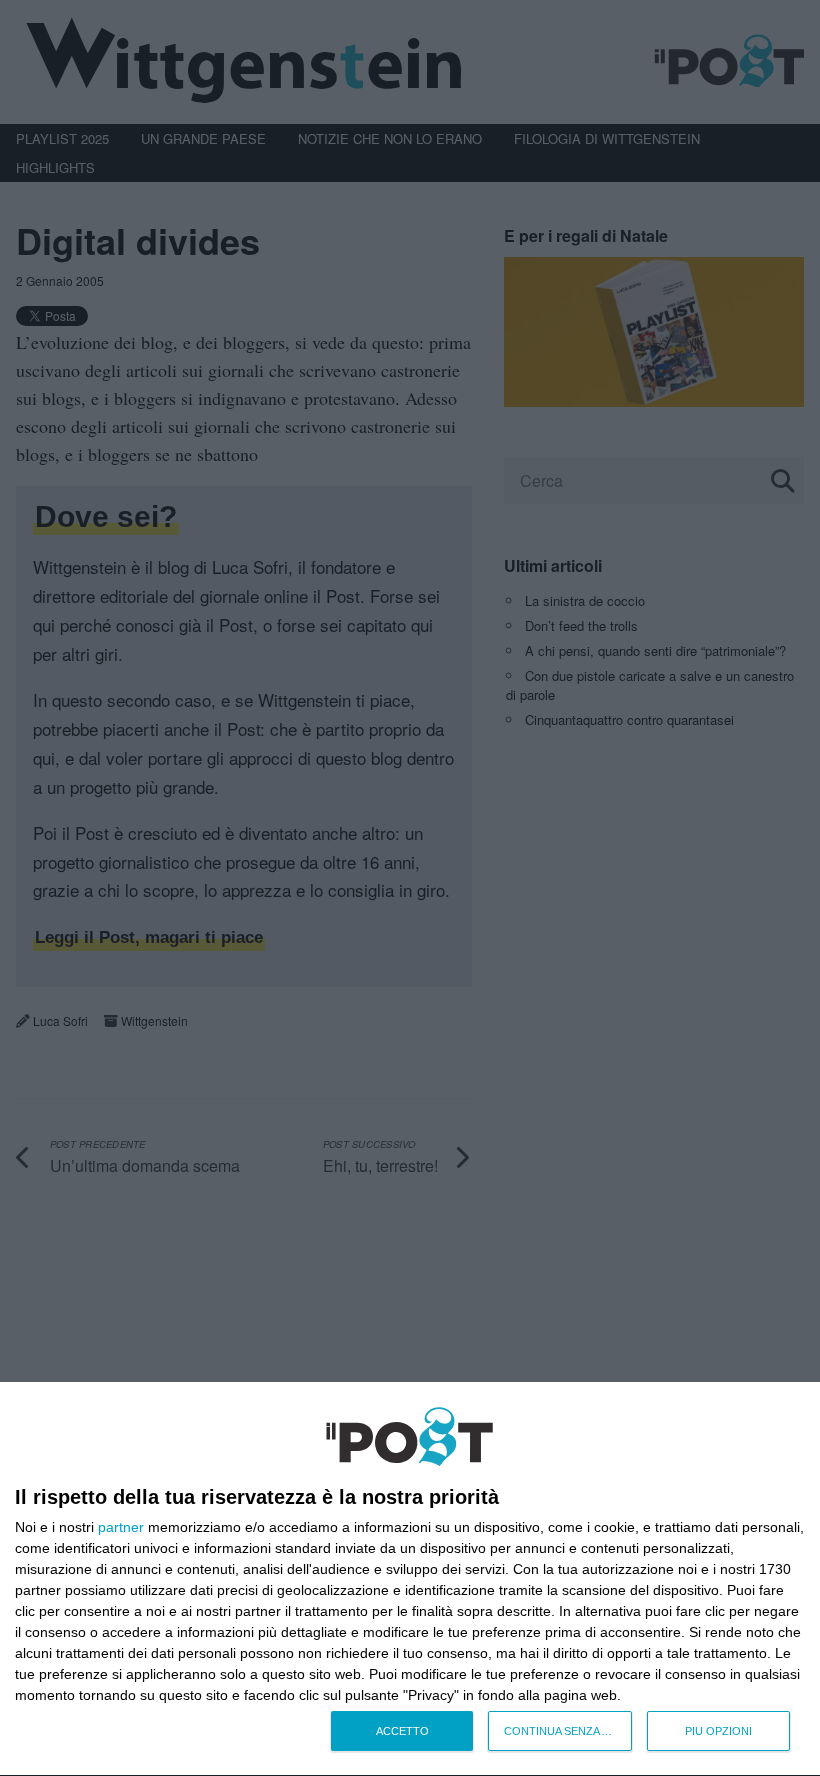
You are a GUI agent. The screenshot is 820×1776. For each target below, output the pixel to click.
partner (121, 1527)
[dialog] (410, 1579)
